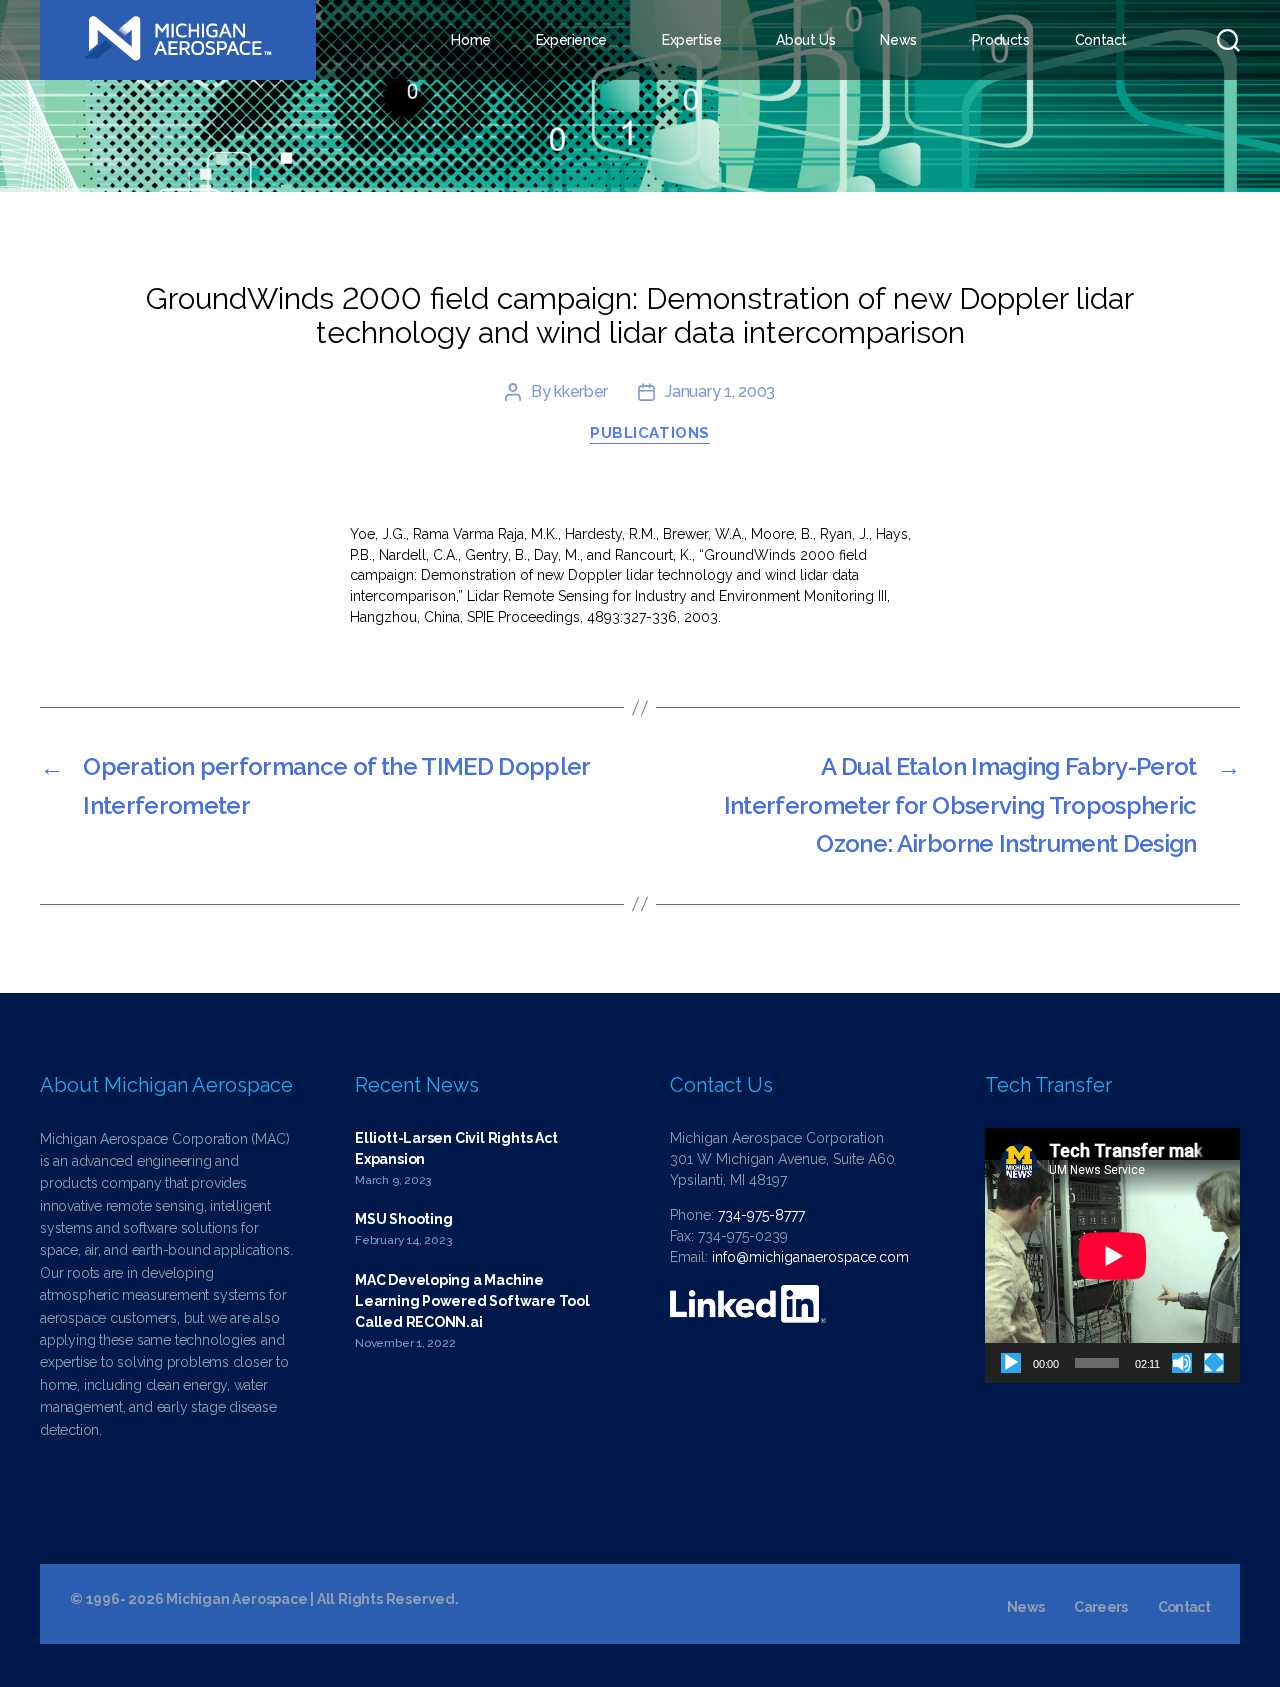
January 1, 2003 (720, 391)
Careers (1100, 1607)
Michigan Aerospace (236, 1599)
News (898, 40)
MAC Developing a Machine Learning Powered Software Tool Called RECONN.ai (472, 1301)
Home (470, 40)
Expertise (692, 40)
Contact (1101, 40)
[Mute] (1182, 1363)
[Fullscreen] (1214, 1363)
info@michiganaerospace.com (810, 1257)
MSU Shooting (403, 1219)
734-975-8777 (761, 1215)
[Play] (1011, 1363)
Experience (571, 40)
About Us (805, 40)
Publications (650, 433)
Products (1001, 40)
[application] (1112, 1255)
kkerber (581, 391)
